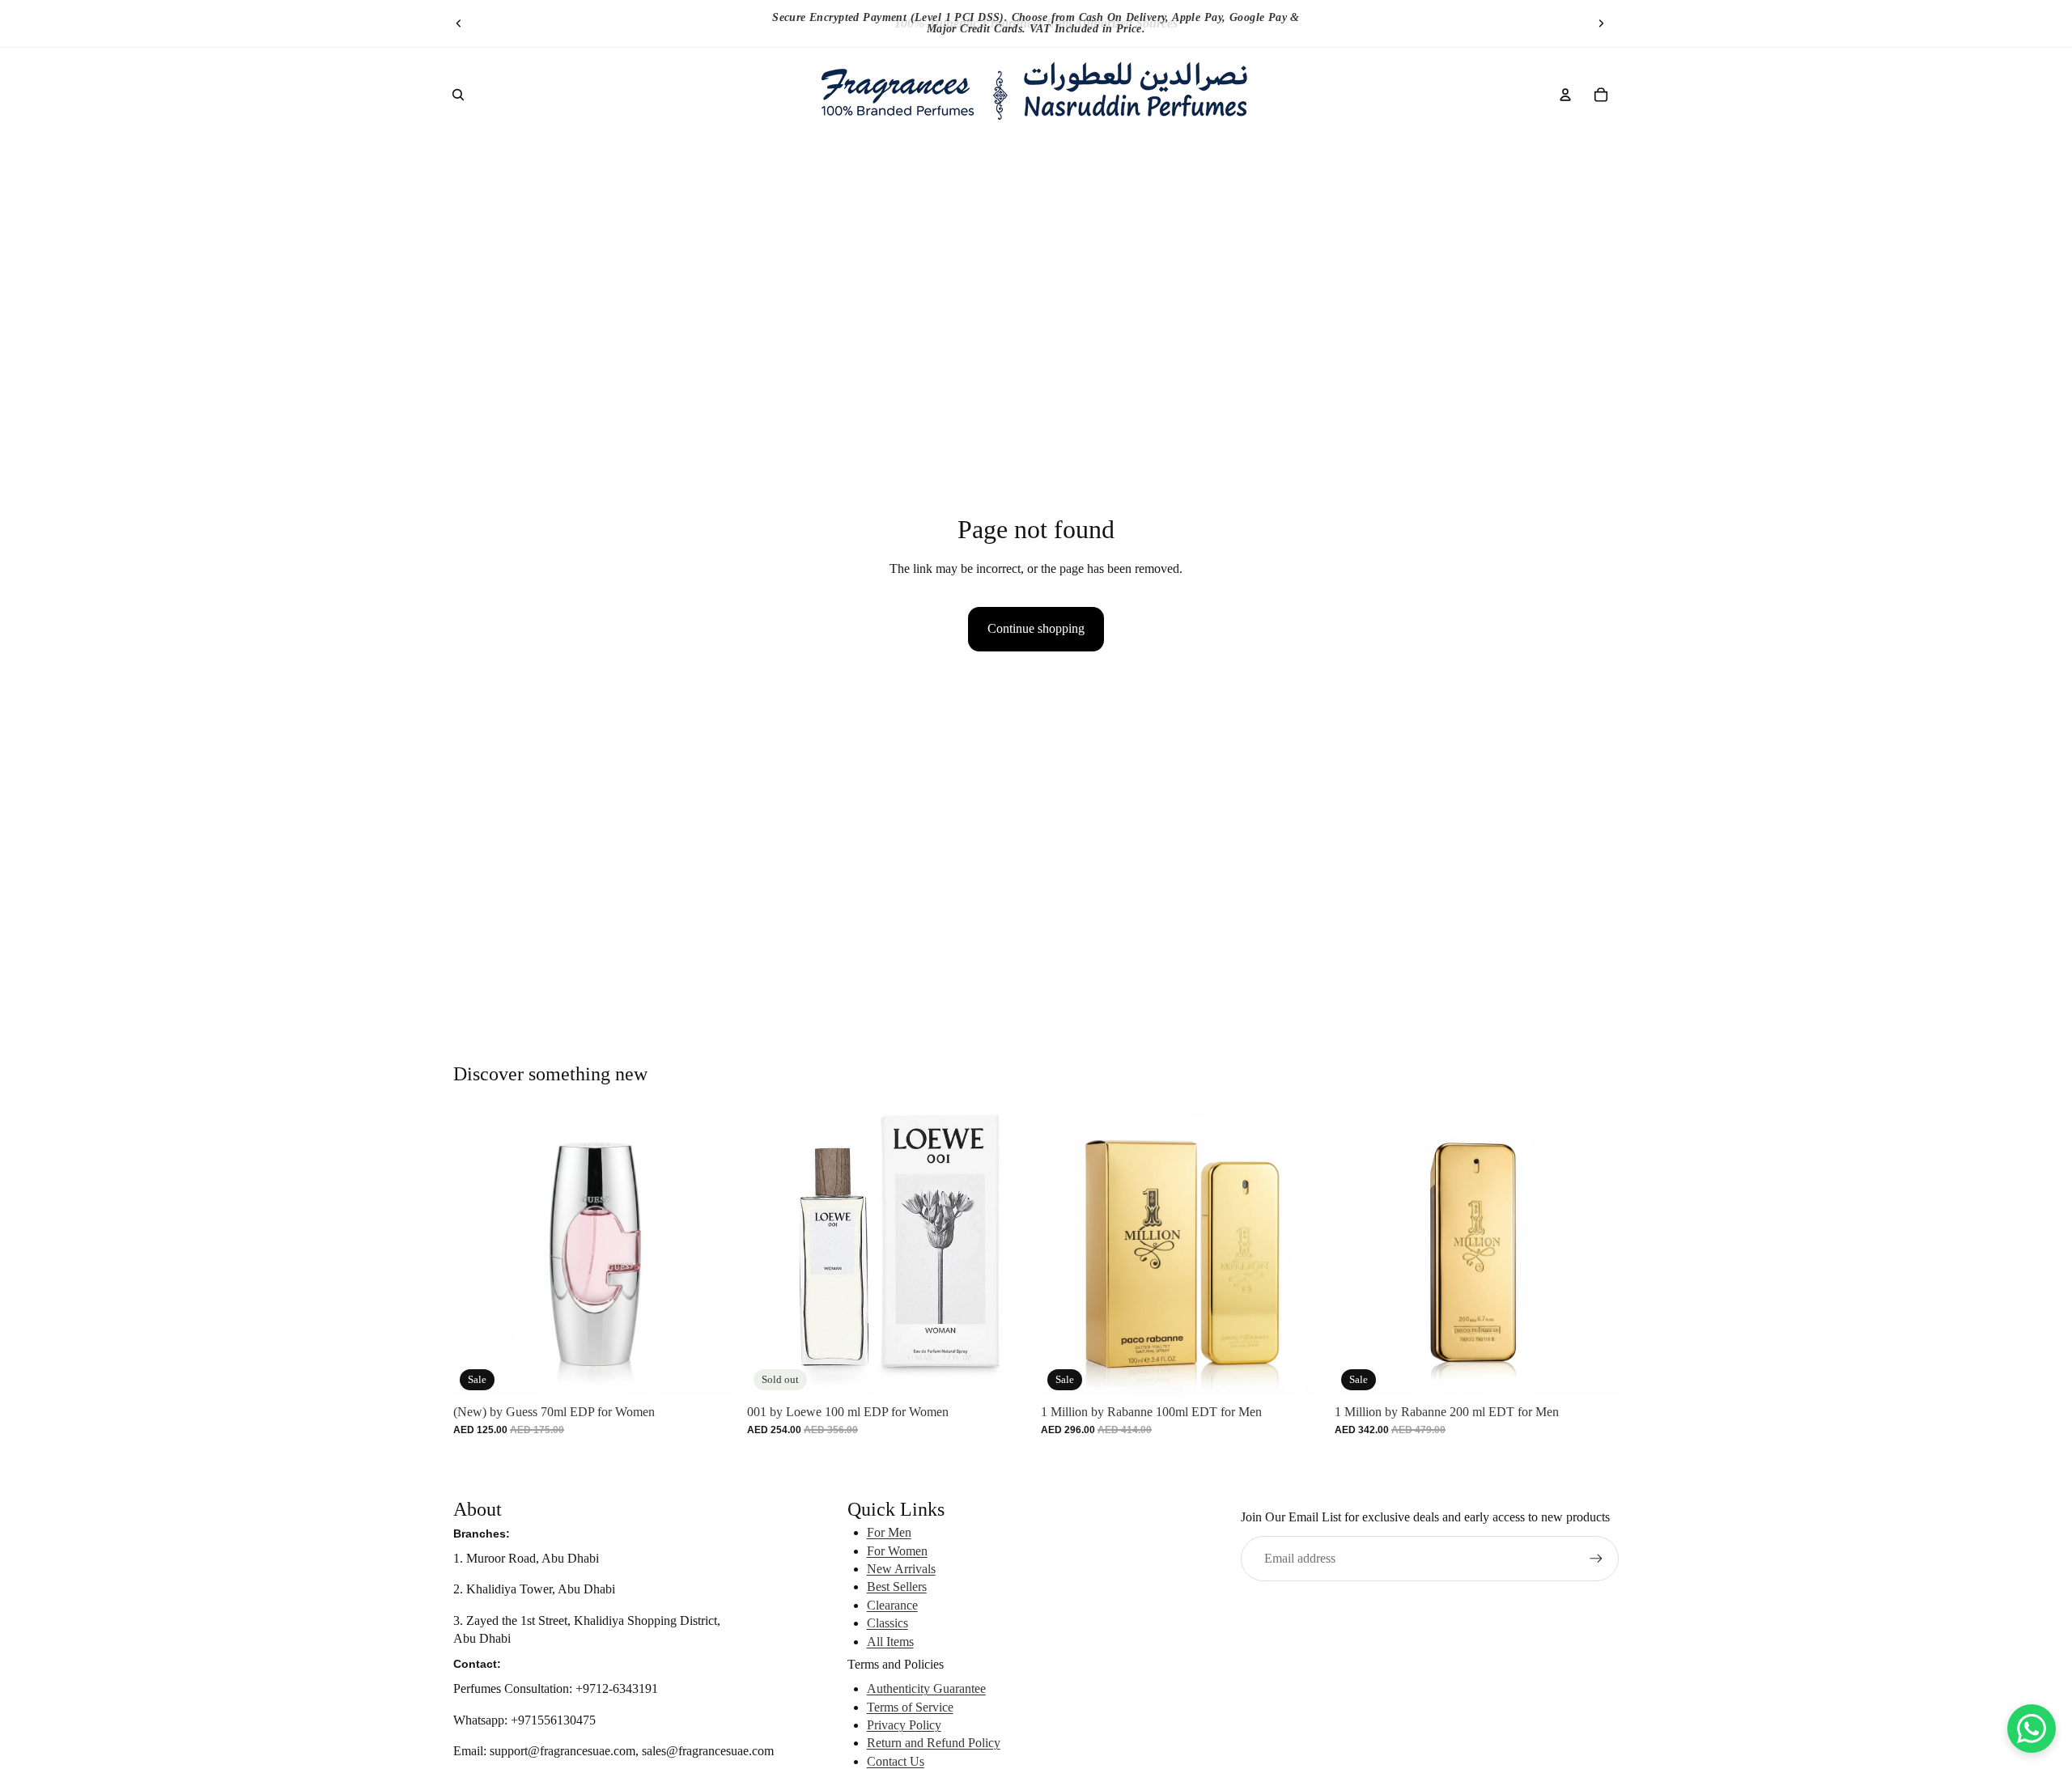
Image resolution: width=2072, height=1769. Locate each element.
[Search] (458, 95)
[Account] (1565, 95)
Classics (887, 1623)
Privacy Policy (904, 1725)
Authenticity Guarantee (926, 1688)
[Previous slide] (459, 23)
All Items (890, 1642)
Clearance (892, 1605)
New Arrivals (901, 1569)
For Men (889, 1532)
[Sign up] (1596, 1559)
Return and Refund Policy (934, 1743)
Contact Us (896, 1761)
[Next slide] (1601, 23)
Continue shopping (1036, 628)
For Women (897, 1551)
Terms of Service (910, 1707)
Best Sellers (897, 1587)
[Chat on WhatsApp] (2032, 1729)
